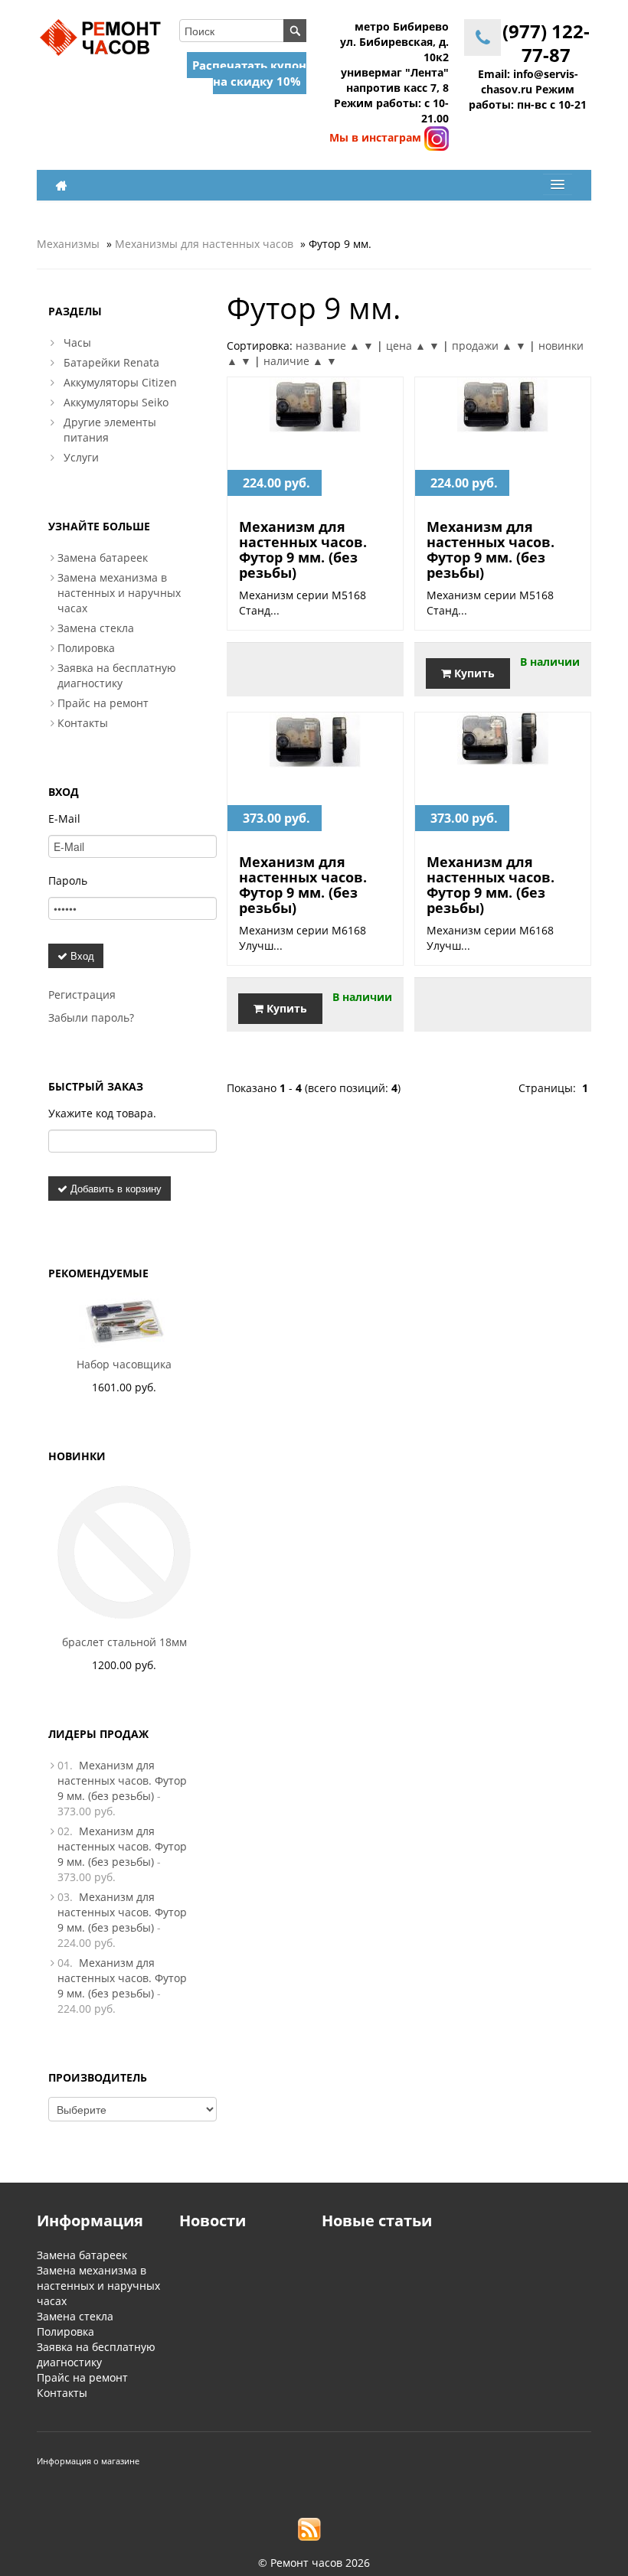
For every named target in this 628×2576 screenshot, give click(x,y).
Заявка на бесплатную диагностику (117, 675)
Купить (473, 673)
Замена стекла (96, 628)
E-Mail (64, 818)
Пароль (68, 880)
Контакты (83, 723)
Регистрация (82, 995)
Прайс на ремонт (103, 703)
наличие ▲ (293, 361)
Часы (77, 342)
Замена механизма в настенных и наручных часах (119, 593)
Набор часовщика (124, 1364)
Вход (81, 955)
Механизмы (68, 244)
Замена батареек (103, 558)
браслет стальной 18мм (124, 1642)
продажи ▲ (482, 346)
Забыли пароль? (91, 1017)
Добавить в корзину (114, 1188)
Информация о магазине (88, 2461)
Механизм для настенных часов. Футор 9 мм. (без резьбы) (303, 549)
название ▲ (328, 346)
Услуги (81, 457)
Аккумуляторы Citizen (120, 382)
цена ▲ (406, 346)
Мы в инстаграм (377, 137)
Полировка (86, 648)
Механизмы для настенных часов (204, 244)
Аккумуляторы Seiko (116, 402)
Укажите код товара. (102, 1113)
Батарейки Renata (111, 362)
